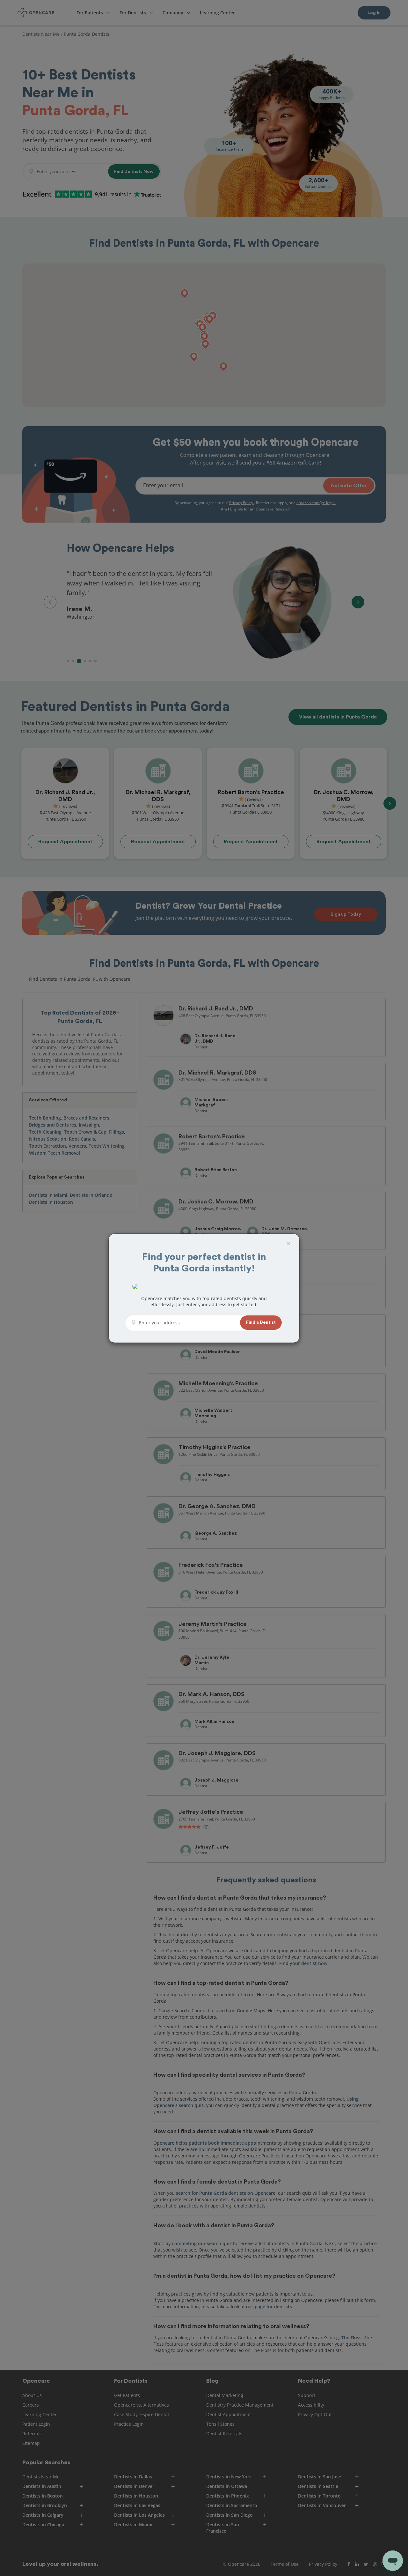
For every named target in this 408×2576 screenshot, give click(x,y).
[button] (261, 1323)
